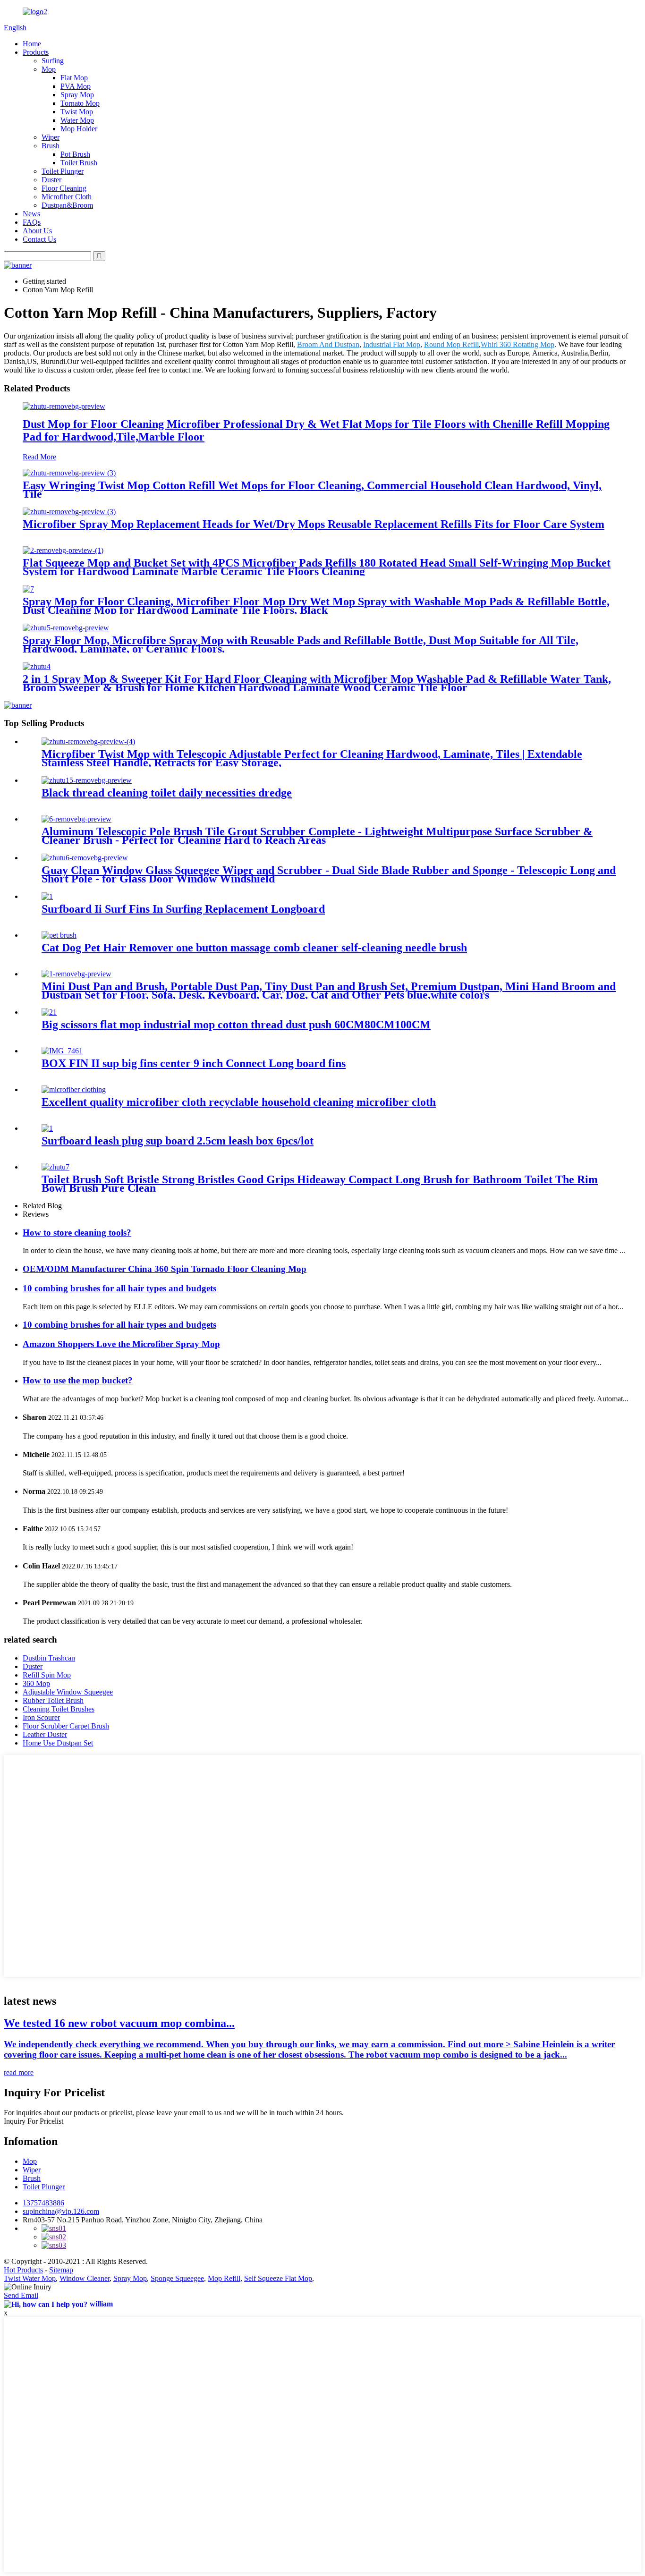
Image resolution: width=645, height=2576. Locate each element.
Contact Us (39, 239)
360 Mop (36, 1683)
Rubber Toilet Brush (53, 1700)
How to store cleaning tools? (77, 1233)
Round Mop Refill (451, 344)
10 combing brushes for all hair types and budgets (119, 1288)
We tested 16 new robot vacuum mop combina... (119, 2023)
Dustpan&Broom (67, 205)
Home (32, 44)
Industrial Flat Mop (392, 344)
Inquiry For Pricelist (34, 2121)
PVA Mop (76, 86)
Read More (39, 457)
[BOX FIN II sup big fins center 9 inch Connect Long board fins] (62, 1051)
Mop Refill (224, 2278)
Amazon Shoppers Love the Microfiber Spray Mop (121, 1344)
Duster (51, 180)
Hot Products (23, 2270)
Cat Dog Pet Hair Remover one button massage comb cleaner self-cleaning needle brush (254, 948)
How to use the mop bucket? (78, 1380)
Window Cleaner (85, 2278)
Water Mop (77, 120)
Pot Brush (75, 154)
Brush (51, 146)
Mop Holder (79, 129)
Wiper (51, 137)
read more (19, 2072)
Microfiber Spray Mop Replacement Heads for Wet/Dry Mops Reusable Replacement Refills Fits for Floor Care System (314, 524)
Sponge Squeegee (177, 2278)
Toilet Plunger (63, 171)
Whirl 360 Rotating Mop (518, 344)
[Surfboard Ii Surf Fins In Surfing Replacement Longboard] (47, 896)
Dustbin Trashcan (49, 1658)
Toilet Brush (79, 163)
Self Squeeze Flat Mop (278, 2278)
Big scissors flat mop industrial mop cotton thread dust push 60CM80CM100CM (236, 1025)
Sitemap (61, 2270)
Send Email (21, 2295)
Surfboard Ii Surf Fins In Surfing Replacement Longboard (183, 909)
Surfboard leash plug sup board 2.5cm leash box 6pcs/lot (178, 1141)
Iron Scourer (41, 1717)
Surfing (53, 61)
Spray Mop (77, 95)
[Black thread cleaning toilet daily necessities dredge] (87, 780)
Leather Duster (45, 1734)
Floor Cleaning (64, 188)
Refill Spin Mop (47, 1675)
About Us (37, 231)
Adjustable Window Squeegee (68, 1692)
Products (36, 52)
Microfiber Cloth (67, 197)
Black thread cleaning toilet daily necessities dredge (167, 793)
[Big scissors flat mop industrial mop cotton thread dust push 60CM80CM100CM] (49, 1012)
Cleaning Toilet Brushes (59, 1709)
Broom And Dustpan (328, 344)
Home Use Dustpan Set (58, 1743)
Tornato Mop (80, 103)
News (31, 214)
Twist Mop (77, 112)
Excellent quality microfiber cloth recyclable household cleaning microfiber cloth (239, 1102)
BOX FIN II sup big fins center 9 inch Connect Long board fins (194, 1063)
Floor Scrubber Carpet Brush (66, 1726)
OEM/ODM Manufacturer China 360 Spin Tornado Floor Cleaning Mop (165, 1269)
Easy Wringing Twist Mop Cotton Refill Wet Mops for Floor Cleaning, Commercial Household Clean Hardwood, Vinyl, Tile (312, 490)
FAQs (32, 222)
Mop (49, 69)
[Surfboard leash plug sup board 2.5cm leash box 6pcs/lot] (47, 1128)
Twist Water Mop (30, 2278)
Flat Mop (74, 78)
